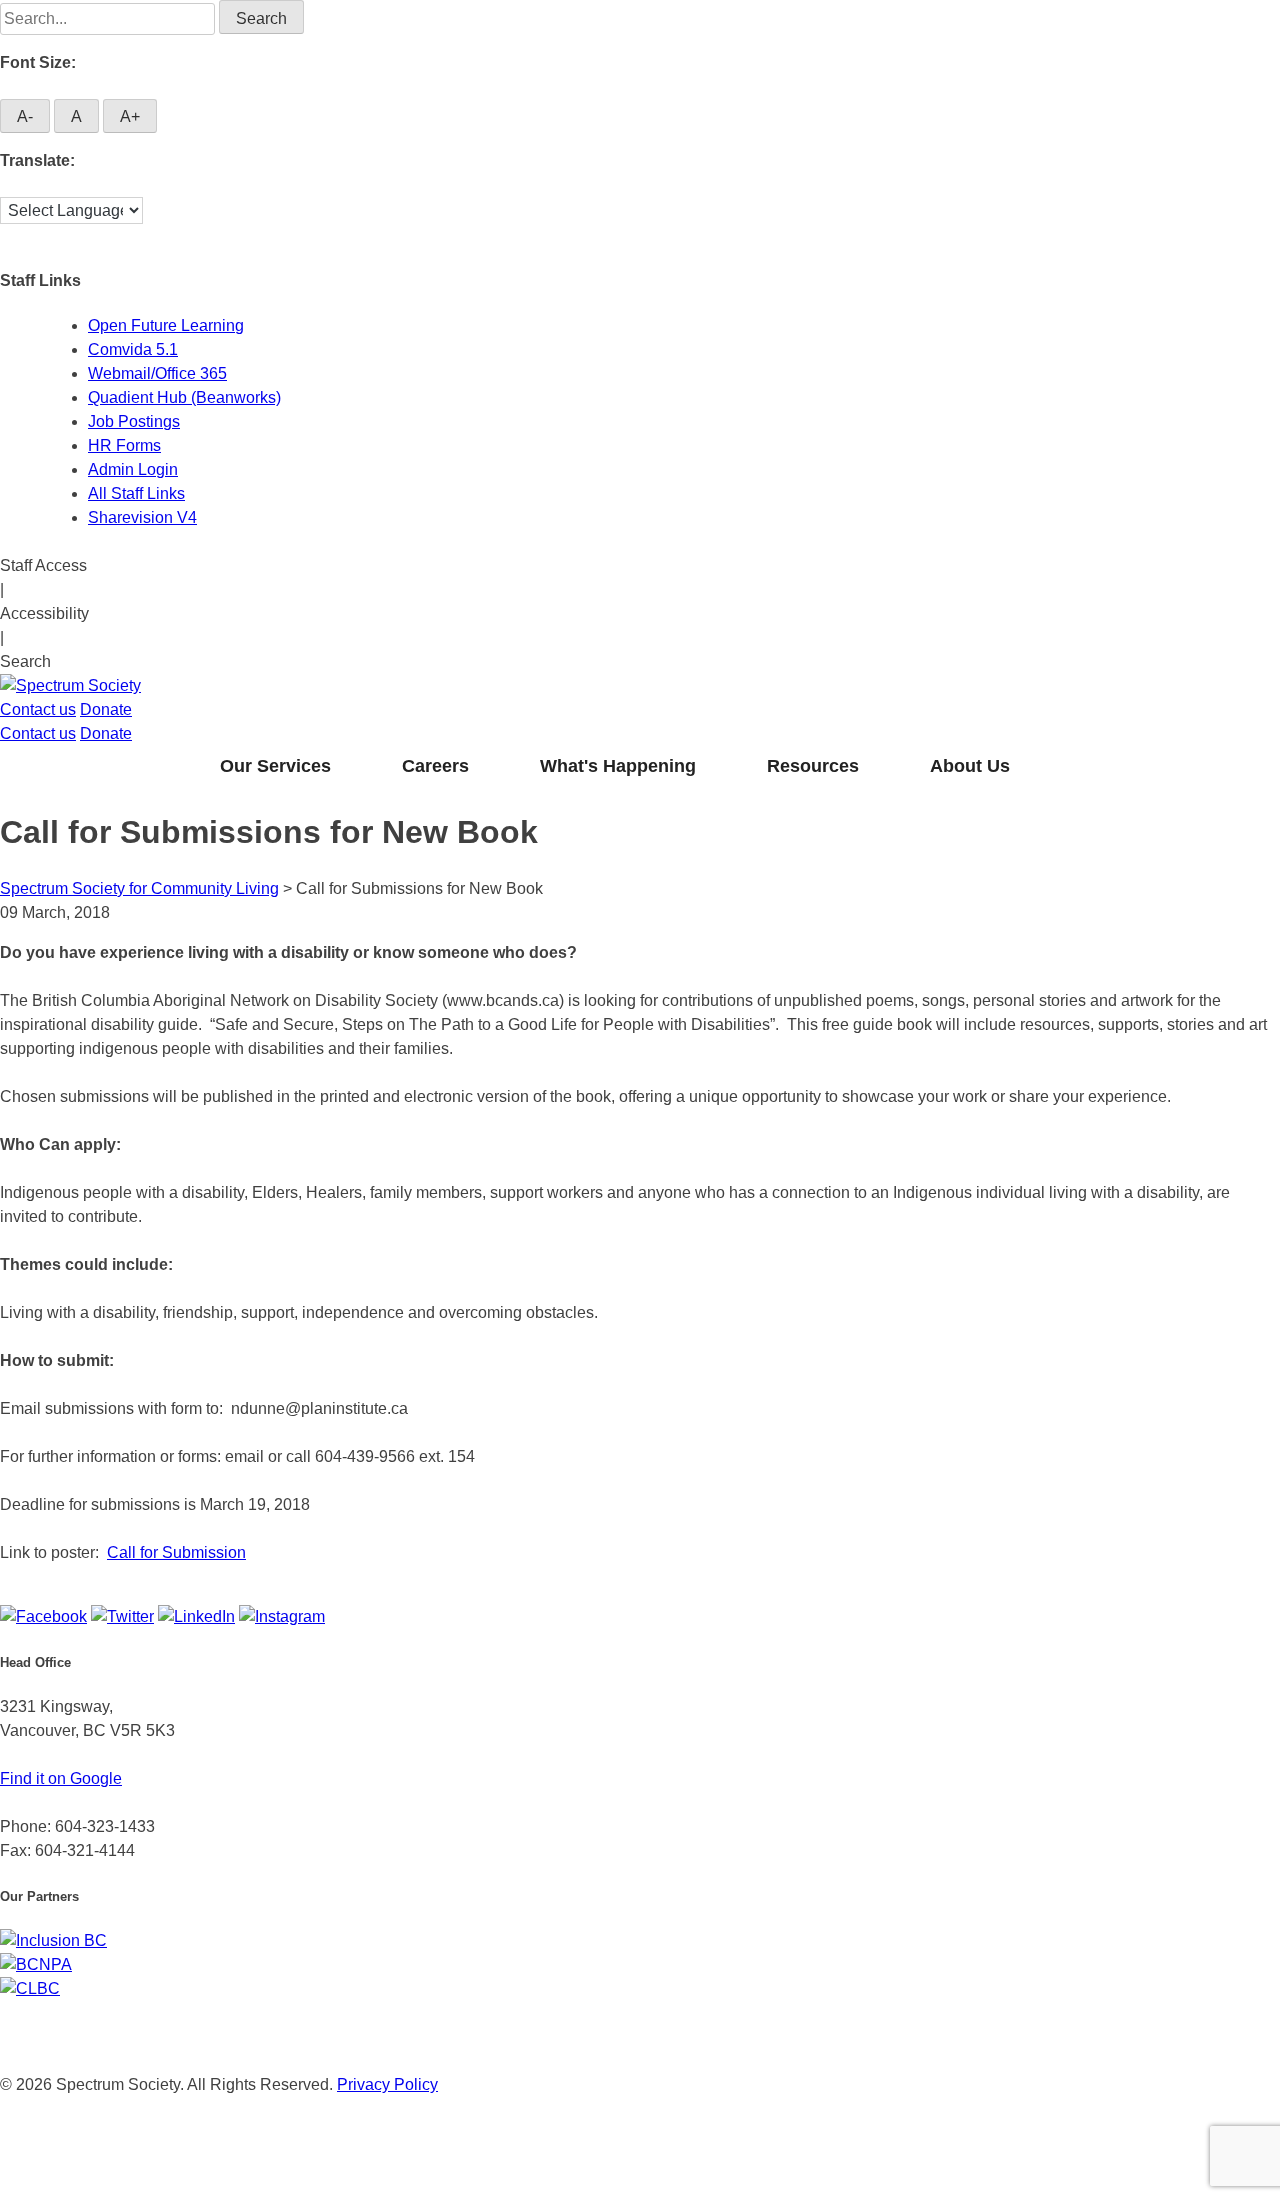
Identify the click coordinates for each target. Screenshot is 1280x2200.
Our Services (275, 766)
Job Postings (134, 421)
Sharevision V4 (142, 517)
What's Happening (618, 766)
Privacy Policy (387, 2084)
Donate (106, 709)
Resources (813, 766)
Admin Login (133, 469)
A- (25, 116)
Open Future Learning (166, 325)
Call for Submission (176, 1552)
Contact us (38, 709)
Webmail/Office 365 (157, 373)
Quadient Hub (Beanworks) (184, 397)
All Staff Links (136, 493)
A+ (130, 116)
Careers (435, 766)
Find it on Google (61, 1778)
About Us (970, 766)
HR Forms (124, 445)
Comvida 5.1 (133, 349)
